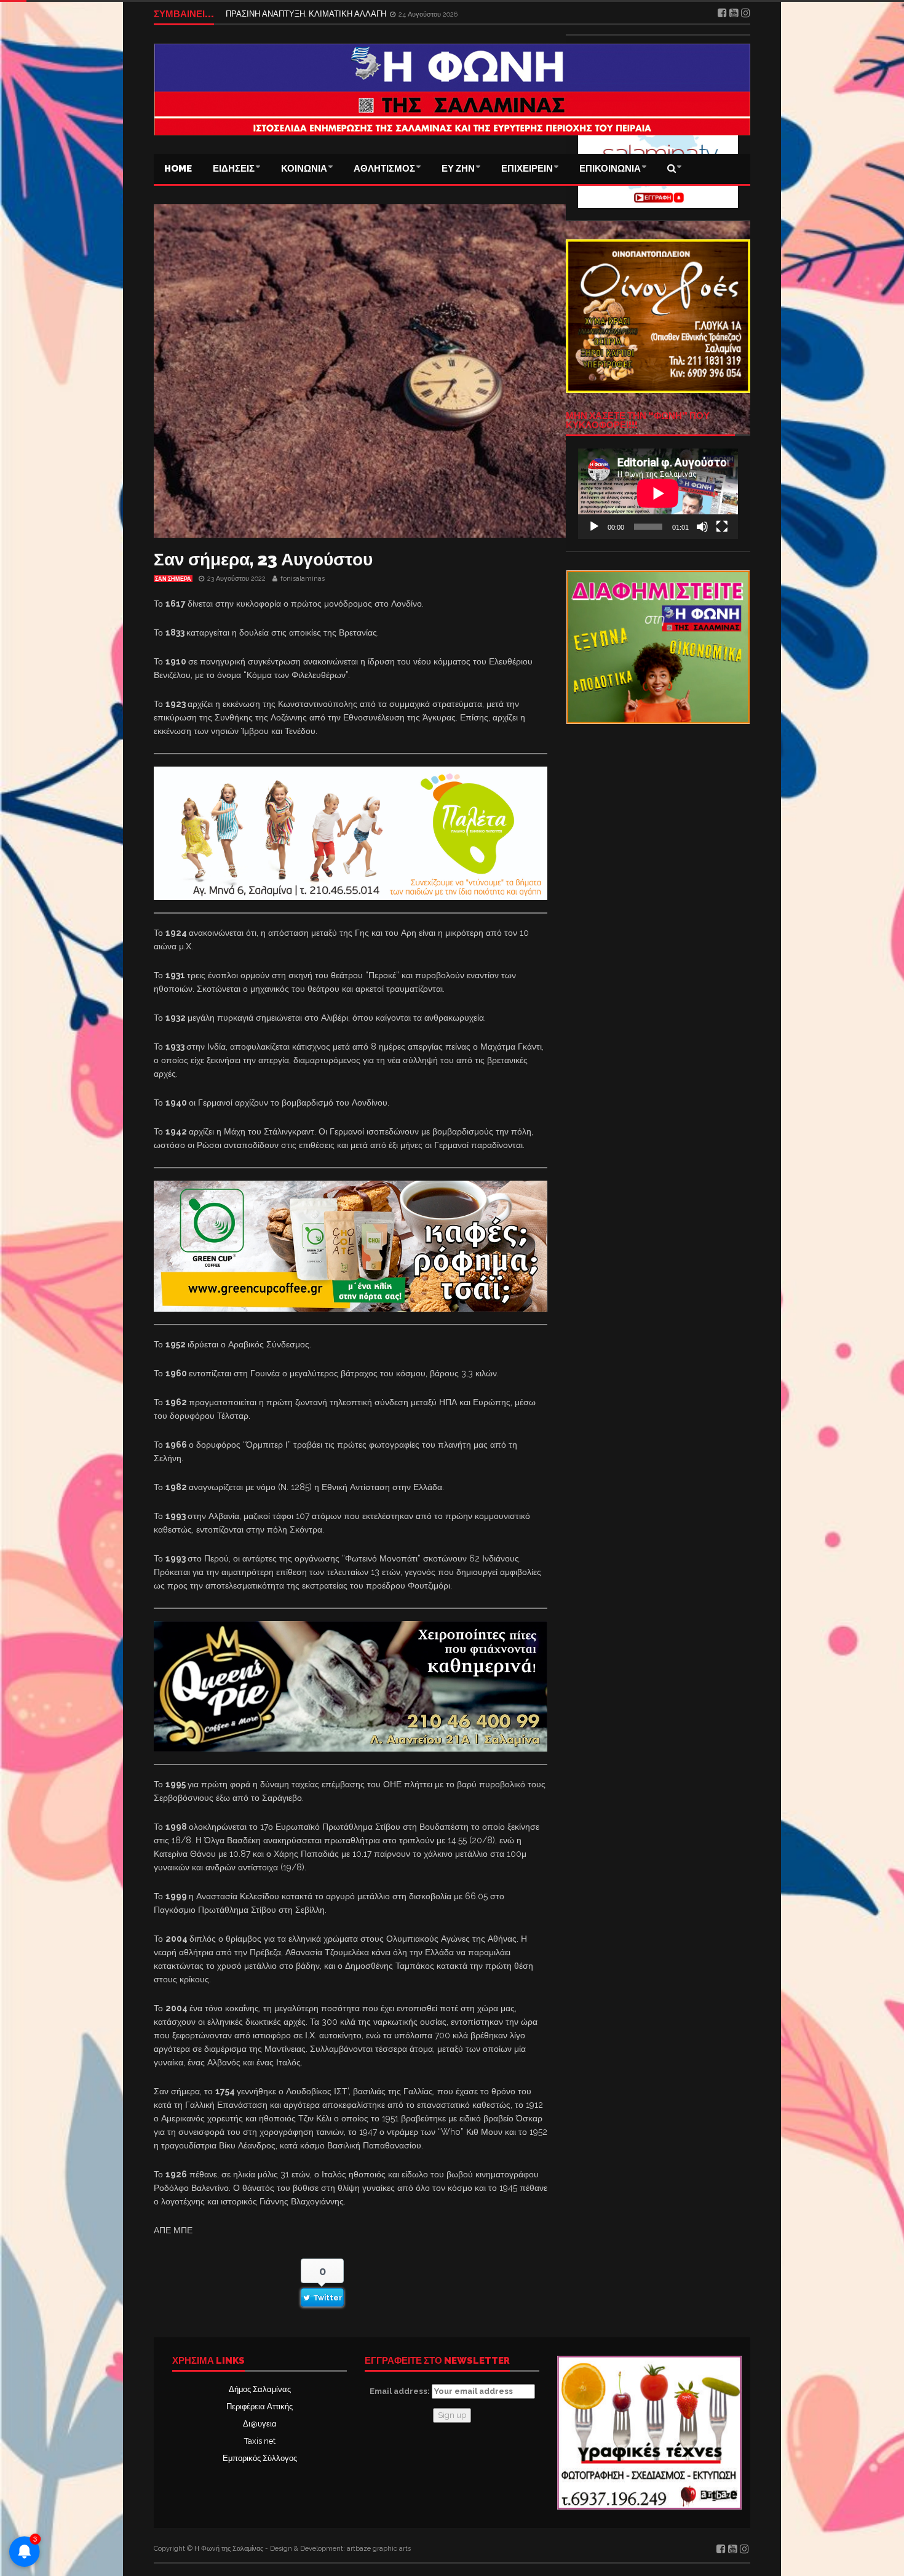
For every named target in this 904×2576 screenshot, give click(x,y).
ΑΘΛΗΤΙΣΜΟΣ (384, 169)
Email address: (401, 2391)
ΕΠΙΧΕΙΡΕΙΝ (527, 169)
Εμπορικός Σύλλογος (260, 2458)
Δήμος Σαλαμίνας (260, 2389)
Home (178, 169)
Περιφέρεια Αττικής (260, 2407)
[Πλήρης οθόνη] (722, 527)
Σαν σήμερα (173, 579)
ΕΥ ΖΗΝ (458, 169)
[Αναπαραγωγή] (594, 527)
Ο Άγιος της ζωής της (263, 14)
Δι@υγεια (260, 2424)
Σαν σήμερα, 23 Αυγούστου (263, 560)
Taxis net (260, 2441)
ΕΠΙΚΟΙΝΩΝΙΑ (610, 169)
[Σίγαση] (702, 527)
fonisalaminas (303, 579)
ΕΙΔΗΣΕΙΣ (234, 169)
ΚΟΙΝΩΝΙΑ (304, 169)
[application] (658, 493)
